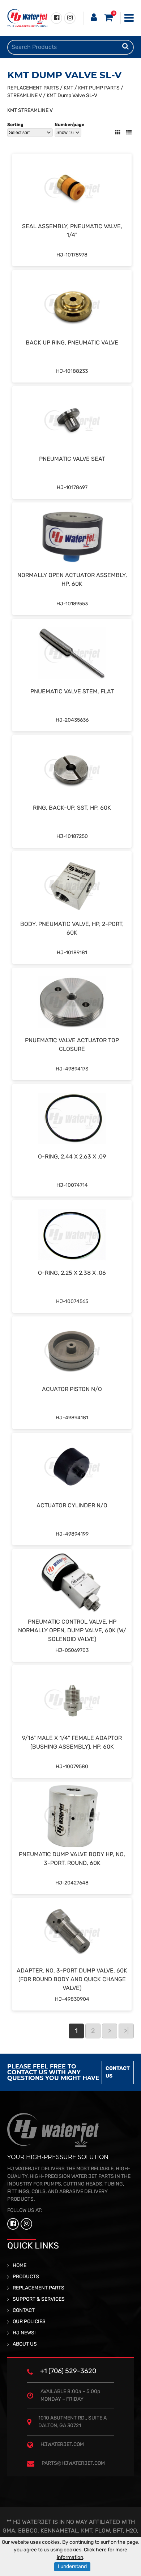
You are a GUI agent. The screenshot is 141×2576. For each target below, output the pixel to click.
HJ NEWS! (24, 2333)
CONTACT (24, 2311)
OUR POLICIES (29, 2322)
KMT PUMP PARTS (99, 88)
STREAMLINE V (25, 96)
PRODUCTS (26, 2277)
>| (126, 2032)
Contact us (118, 2072)
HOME (20, 2266)
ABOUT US (25, 2344)
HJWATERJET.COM (62, 2445)
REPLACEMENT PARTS (33, 88)
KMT (69, 88)
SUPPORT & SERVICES (39, 2299)
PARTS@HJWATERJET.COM (73, 2464)
